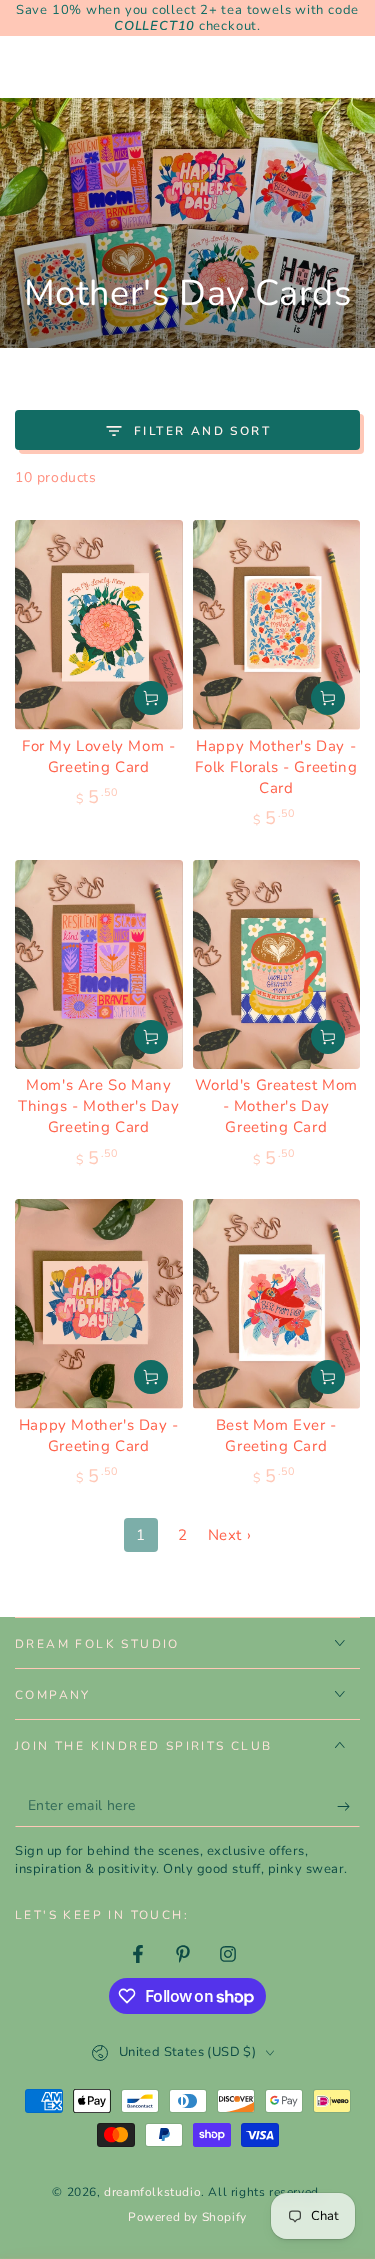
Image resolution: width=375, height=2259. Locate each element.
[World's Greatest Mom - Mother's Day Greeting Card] (277, 964)
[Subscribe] (348, 1807)
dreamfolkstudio (152, 2192)
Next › (230, 1535)
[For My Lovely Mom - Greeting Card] (99, 624)
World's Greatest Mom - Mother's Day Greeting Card (276, 1106)
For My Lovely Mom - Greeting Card (98, 756)
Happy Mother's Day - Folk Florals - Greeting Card (276, 767)
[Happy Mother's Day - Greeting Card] (99, 1303)
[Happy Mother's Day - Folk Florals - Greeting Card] (277, 624)
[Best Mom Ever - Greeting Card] (277, 1303)
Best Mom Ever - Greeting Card (276, 1435)
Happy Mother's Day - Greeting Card (99, 1435)
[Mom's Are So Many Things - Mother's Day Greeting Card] (99, 964)
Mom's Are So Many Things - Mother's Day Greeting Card (99, 1106)
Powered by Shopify (187, 2217)
